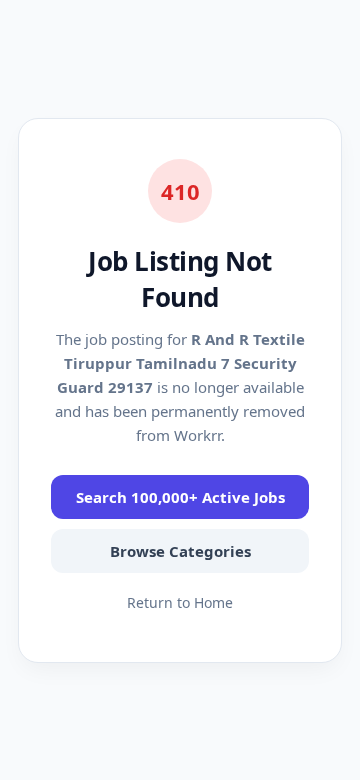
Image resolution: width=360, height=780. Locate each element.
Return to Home (180, 602)
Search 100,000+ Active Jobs (180, 497)
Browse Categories (180, 551)
